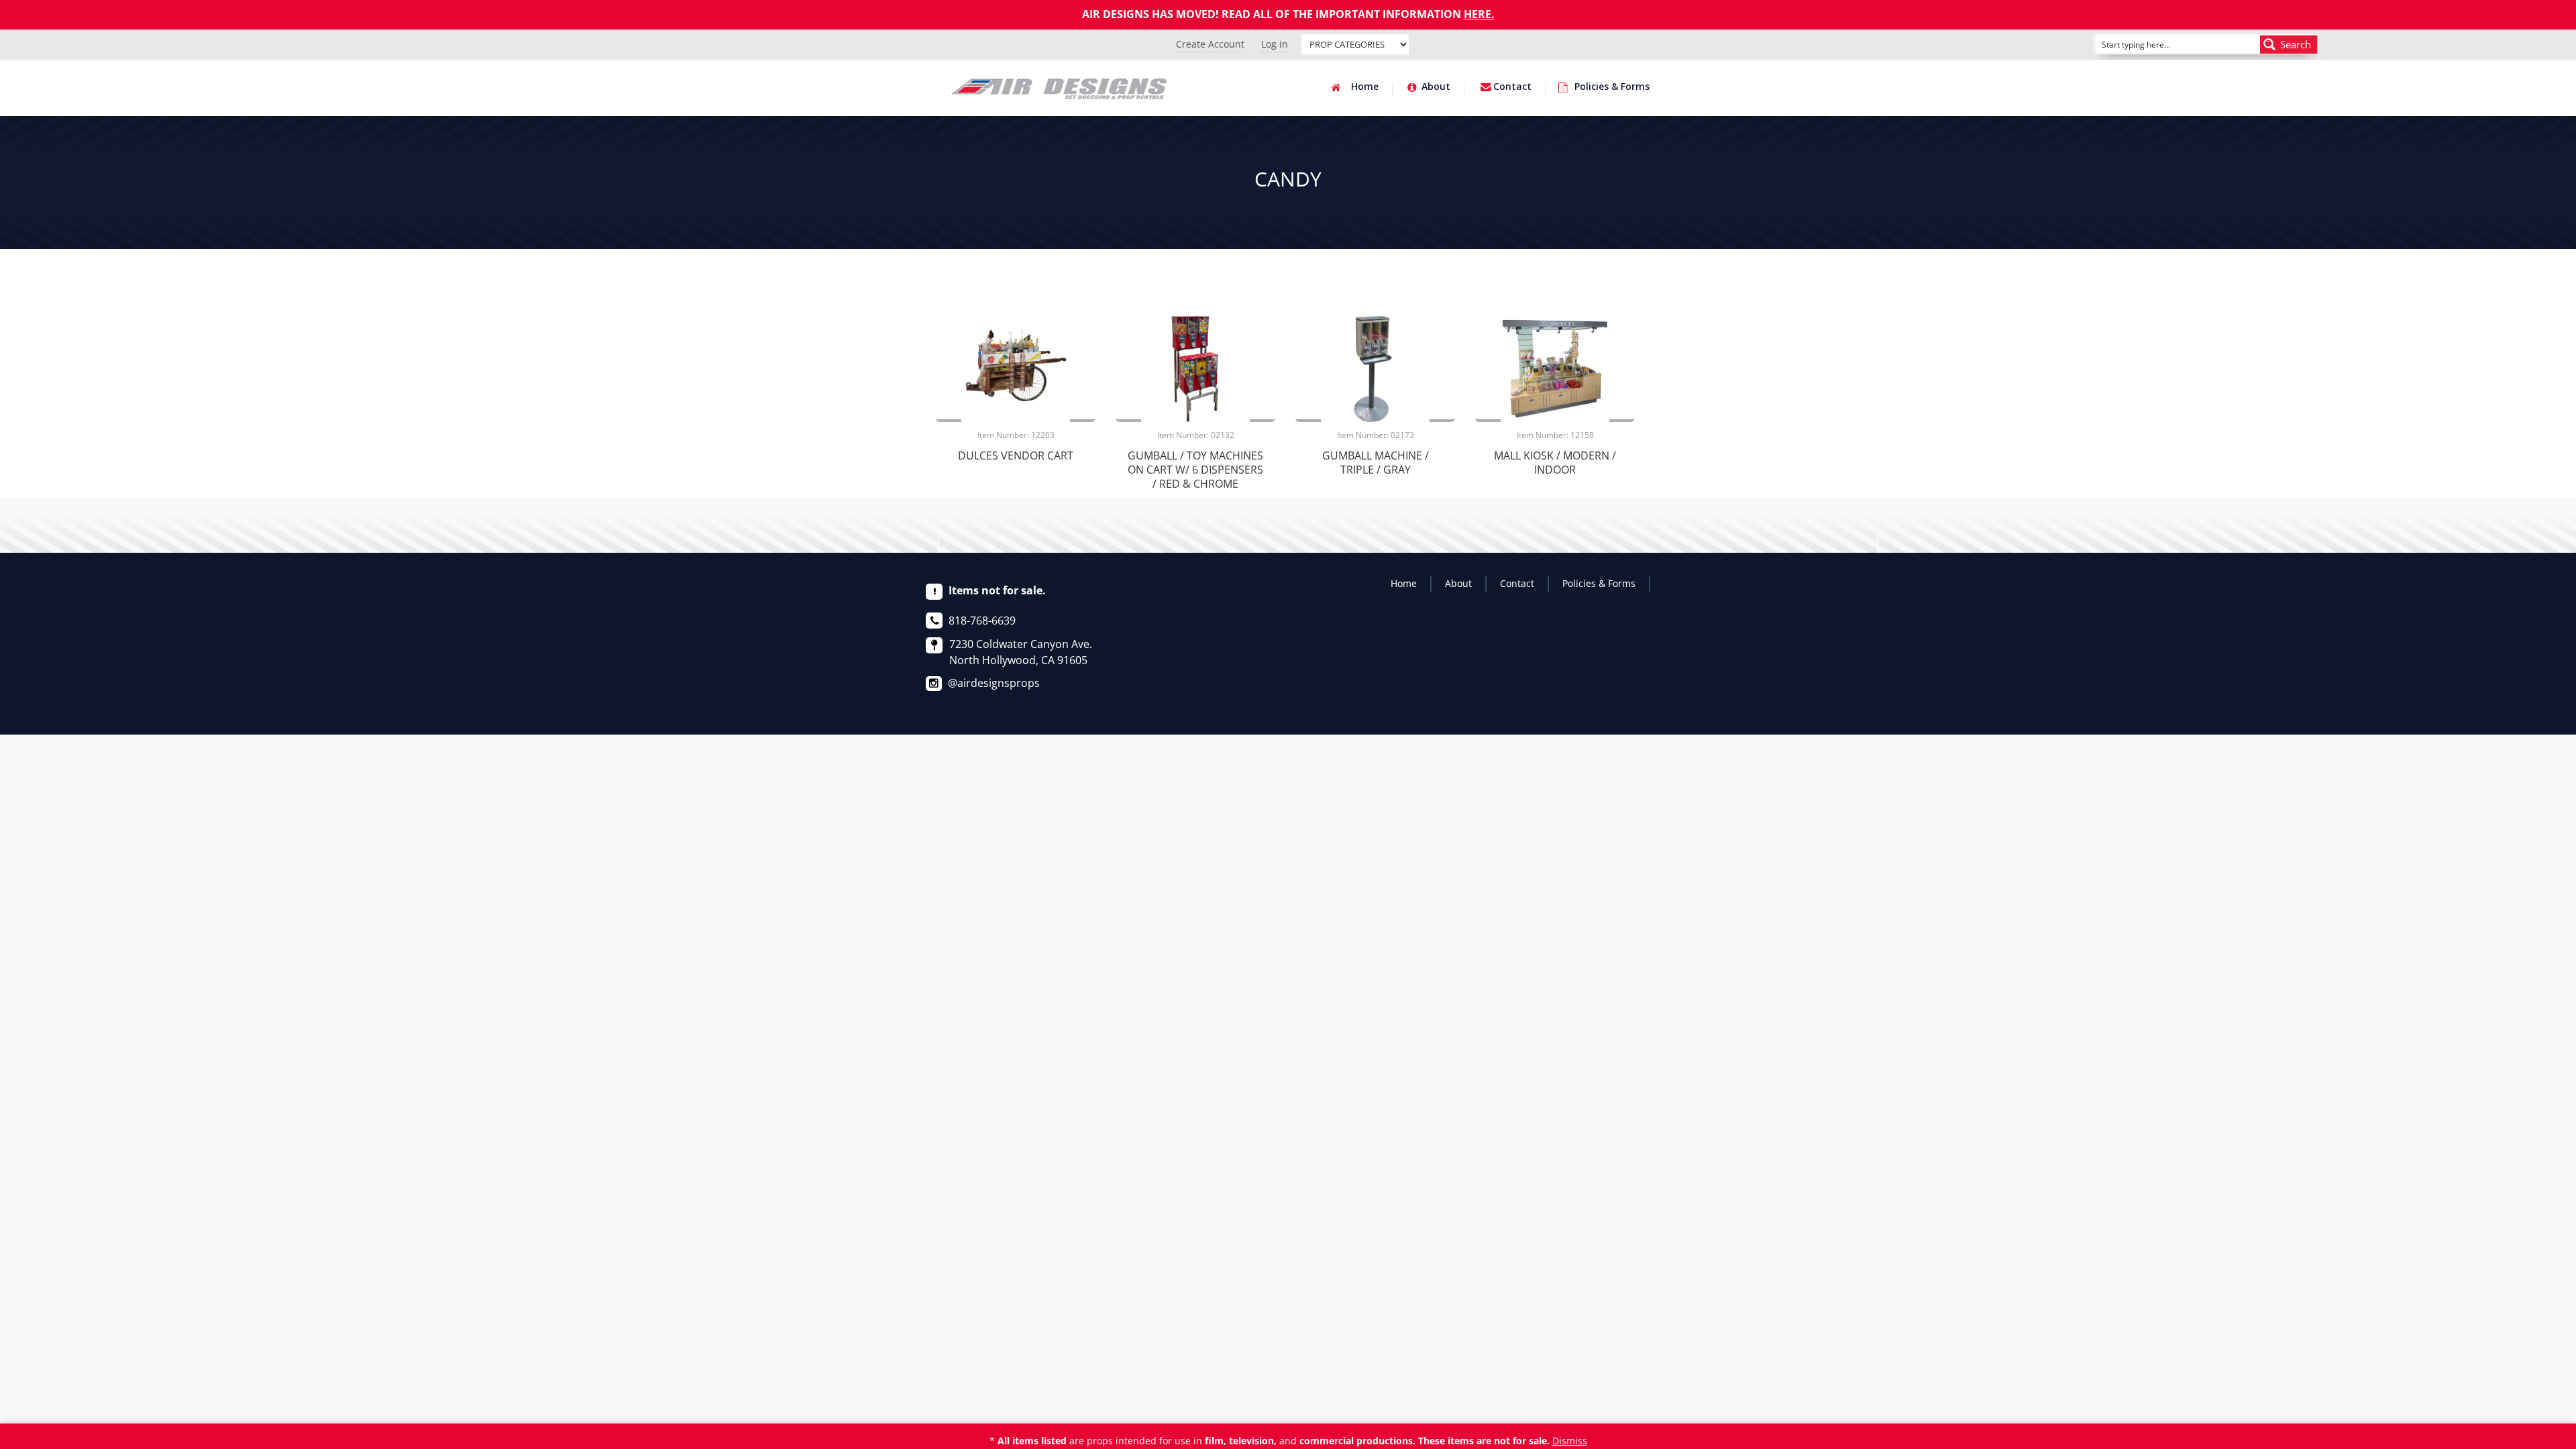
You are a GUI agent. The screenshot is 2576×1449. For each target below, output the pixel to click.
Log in (1275, 44)
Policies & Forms (1612, 87)
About (1436, 87)
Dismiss (1570, 1441)
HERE (1478, 14)
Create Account (1210, 44)
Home (1365, 87)
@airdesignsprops (994, 683)
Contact (1512, 87)
